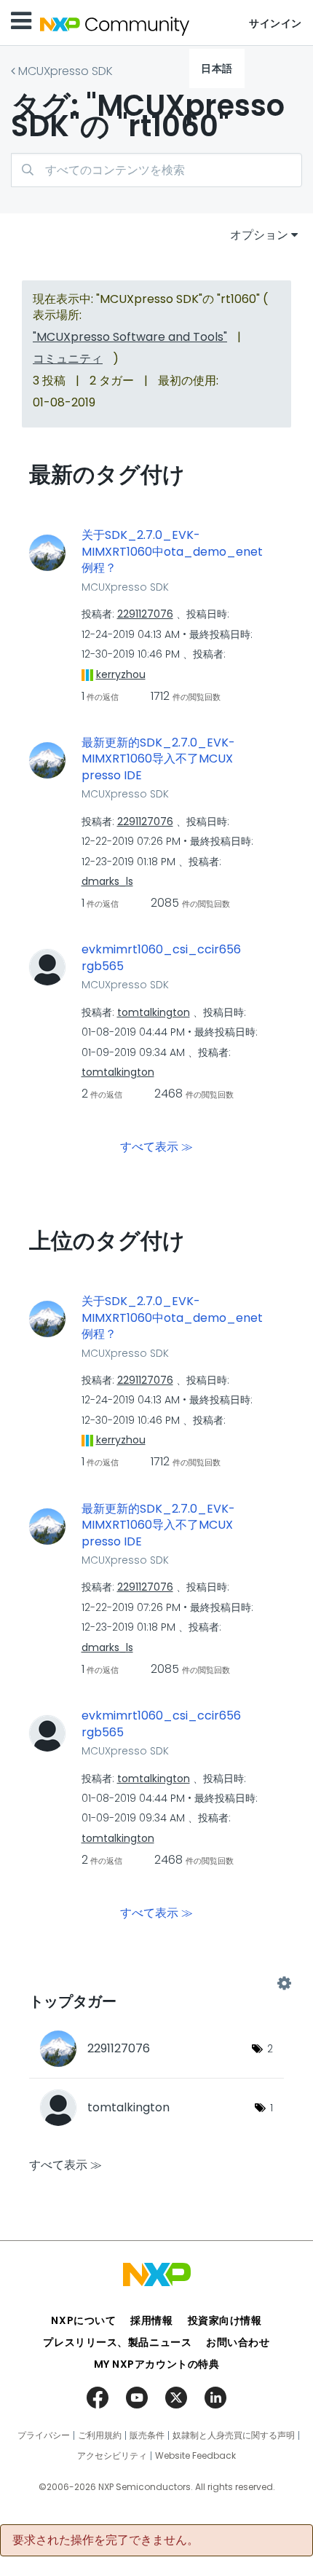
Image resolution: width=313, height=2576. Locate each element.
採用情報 (151, 2320)
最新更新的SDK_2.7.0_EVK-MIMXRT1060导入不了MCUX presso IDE (158, 759)
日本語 (217, 68)
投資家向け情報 (225, 2320)
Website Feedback (195, 2456)
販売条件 (147, 2435)
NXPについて (83, 2320)
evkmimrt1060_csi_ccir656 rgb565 (161, 958)
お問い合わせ (238, 2342)
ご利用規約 (100, 2435)
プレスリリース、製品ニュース (117, 2342)
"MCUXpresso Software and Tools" (130, 337)
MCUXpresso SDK (66, 71)
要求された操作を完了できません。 (106, 2540)
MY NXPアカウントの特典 (157, 2364)
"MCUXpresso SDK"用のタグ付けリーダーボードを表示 (156, 1983)
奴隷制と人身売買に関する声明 (234, 2435)
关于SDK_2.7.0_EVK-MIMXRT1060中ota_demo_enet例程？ (172, 552)
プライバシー (44, 2435)
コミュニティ (68, 359)
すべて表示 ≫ (156, 1147)
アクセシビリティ (112, 2456)
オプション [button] (259, 235)
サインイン (276, 23)
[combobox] (156, 170)
